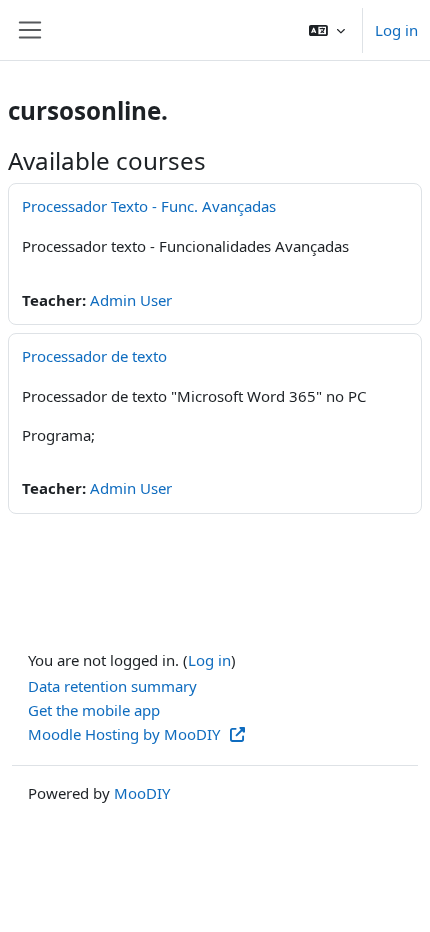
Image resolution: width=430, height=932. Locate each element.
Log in (396, 30)
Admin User (131, 300)
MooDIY (142, 793)
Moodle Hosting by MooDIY (126, 734)
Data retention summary (112, 686)
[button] (327, 30)
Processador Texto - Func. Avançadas (149, 206)
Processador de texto (94, 356)
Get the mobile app (94, 710)
